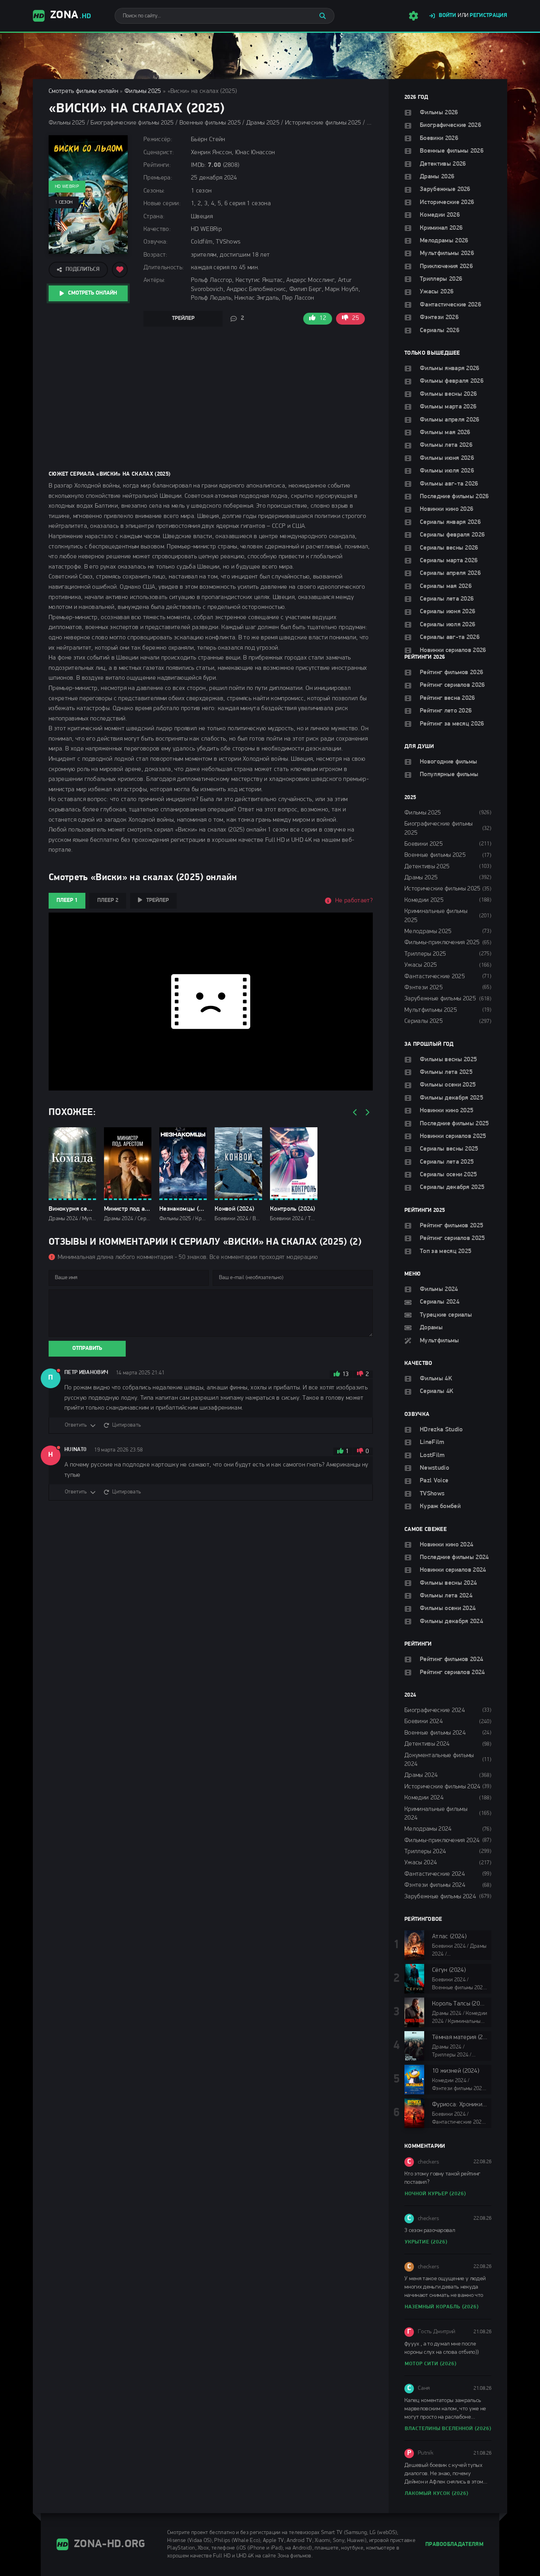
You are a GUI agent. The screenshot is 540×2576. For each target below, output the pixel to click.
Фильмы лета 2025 (446, 1072)
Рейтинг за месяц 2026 (452, 724)
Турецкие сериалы (446, 1315)
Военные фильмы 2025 (435, 855)
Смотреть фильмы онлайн (83, 91)
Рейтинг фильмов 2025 (451, 1226)
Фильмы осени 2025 (448, 1085)
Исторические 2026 (447, 202)
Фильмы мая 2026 (445, 433)
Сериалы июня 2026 (447, 612)
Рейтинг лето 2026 (446, 711)
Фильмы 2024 (439, 1289)
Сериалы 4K (437, 1391)
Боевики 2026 (439, 138)
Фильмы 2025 (143, 91)
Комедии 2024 (424, 1798)
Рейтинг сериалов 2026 (452, 685)
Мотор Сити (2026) (431, 2364)
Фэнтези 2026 (439, 318)
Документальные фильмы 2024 (439, 1760)
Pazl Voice (434, 1481)
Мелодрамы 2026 (444, 241)
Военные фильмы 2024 (435, 1733)
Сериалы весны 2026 (449, 548)
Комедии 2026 (440, 215)
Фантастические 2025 (435, 977)
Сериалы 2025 (424, 1021)
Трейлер (183, 318)
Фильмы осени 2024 (448, 1608)
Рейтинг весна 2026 (447, 698)
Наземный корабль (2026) (442, 2307)
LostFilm (432, 1455)
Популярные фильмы (449, 775)
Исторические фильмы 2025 (443, 889)
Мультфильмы (440, 1341)
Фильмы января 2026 (450, 369)
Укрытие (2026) (426, 2242)
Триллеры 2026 (441, 279)
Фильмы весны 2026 (448, 394)
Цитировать (127, 1425)
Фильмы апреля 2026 (450, 420)
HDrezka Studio (441, 1430)
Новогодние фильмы (448, 762)
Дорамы (431, 1328)
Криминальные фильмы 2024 (436, 1814)
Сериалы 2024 (440, 1302)
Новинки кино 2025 (447, 1111)
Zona (71, 15)
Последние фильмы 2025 (454, 1124)
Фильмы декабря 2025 (451, 1098)
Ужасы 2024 (421, 1863)
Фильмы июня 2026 (447, 458)
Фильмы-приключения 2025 (442, 943)
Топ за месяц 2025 (446, 1251)
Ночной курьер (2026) (435, 2194)
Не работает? (354, 901)
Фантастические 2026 (450, 305)
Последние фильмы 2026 (454, 497)
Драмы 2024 (421, 1775)
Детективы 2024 (427, 1744)
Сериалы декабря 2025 (452, 1187)
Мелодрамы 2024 (428, 1829)
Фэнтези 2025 (424, 988)
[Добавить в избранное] (120, 270)
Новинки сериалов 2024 (453, 1570)
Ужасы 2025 (421, 965)
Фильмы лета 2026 (446, 445)
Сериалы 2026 (440, 331)
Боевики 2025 (424, 844)
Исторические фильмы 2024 (443, 1787)
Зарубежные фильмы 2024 (440, 1897)
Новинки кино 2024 (447, 1545)
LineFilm (432, 1442)
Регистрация (488, 16)
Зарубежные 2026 (445, 189)
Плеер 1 (67, 901)
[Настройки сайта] (413, 16)
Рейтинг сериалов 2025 (452, 1238)
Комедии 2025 (424, 900)
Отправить (87, 1348)
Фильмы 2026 (439, 113)
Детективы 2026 (443, 164)
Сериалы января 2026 (450, 522)
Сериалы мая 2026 (446, 586)
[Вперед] (367, 1113)
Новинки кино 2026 (447, 509)
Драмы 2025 (421, 878)
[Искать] (323, 16)
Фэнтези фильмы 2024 (435, 1885)
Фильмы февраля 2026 (452, 381)
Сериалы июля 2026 (447, 625)
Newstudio (434, 1468)
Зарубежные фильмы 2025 (440, 999)
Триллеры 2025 (425, 954)
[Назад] (355, 1113)
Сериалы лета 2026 (447, 599)
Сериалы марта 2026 (449, 561)
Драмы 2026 (437, 177)
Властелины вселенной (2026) (448, 2429)
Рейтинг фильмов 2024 (451, 1659)
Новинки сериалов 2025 (453, 1136)
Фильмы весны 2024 (448, 1583)
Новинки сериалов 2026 (453, 650)
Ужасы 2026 (437, 292)
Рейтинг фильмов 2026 (451, 673)
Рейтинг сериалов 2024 (452, 1673)
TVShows (432, 1494)
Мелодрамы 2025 (428, 932)
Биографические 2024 (435, 1710)
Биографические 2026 (450, 125)
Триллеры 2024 (425, 1852)
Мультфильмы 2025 (431, 1010)
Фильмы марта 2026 (448, 407)
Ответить (76, 1425)
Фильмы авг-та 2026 (449, 484)
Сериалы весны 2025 (449, 1149)
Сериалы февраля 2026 (452, 535)
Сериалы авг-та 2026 (450, 637)
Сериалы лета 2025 (447, 1162)
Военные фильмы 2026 (452, 151)
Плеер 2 (108, 901)
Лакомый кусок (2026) (437, 2494)
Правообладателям (454, 2545)
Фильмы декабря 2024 (451, 1622)
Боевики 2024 (424, 1722)
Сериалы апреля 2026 (450, 573)
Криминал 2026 (441, 228)
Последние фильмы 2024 (454, 1557)
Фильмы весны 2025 (448, 1060)
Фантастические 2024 (435, 1874)
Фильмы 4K (436, 1379)
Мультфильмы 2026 (447, 253)
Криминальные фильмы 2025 (436, 916)
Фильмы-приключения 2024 (442, 1841)
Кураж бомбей (440, 1506)
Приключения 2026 (446, 266)
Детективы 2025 (427, 867)
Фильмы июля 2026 (447, 471)
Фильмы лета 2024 (446, 1596)
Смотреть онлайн (93, 293)
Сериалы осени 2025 (448, 1175)
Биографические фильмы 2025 (439, 828)
